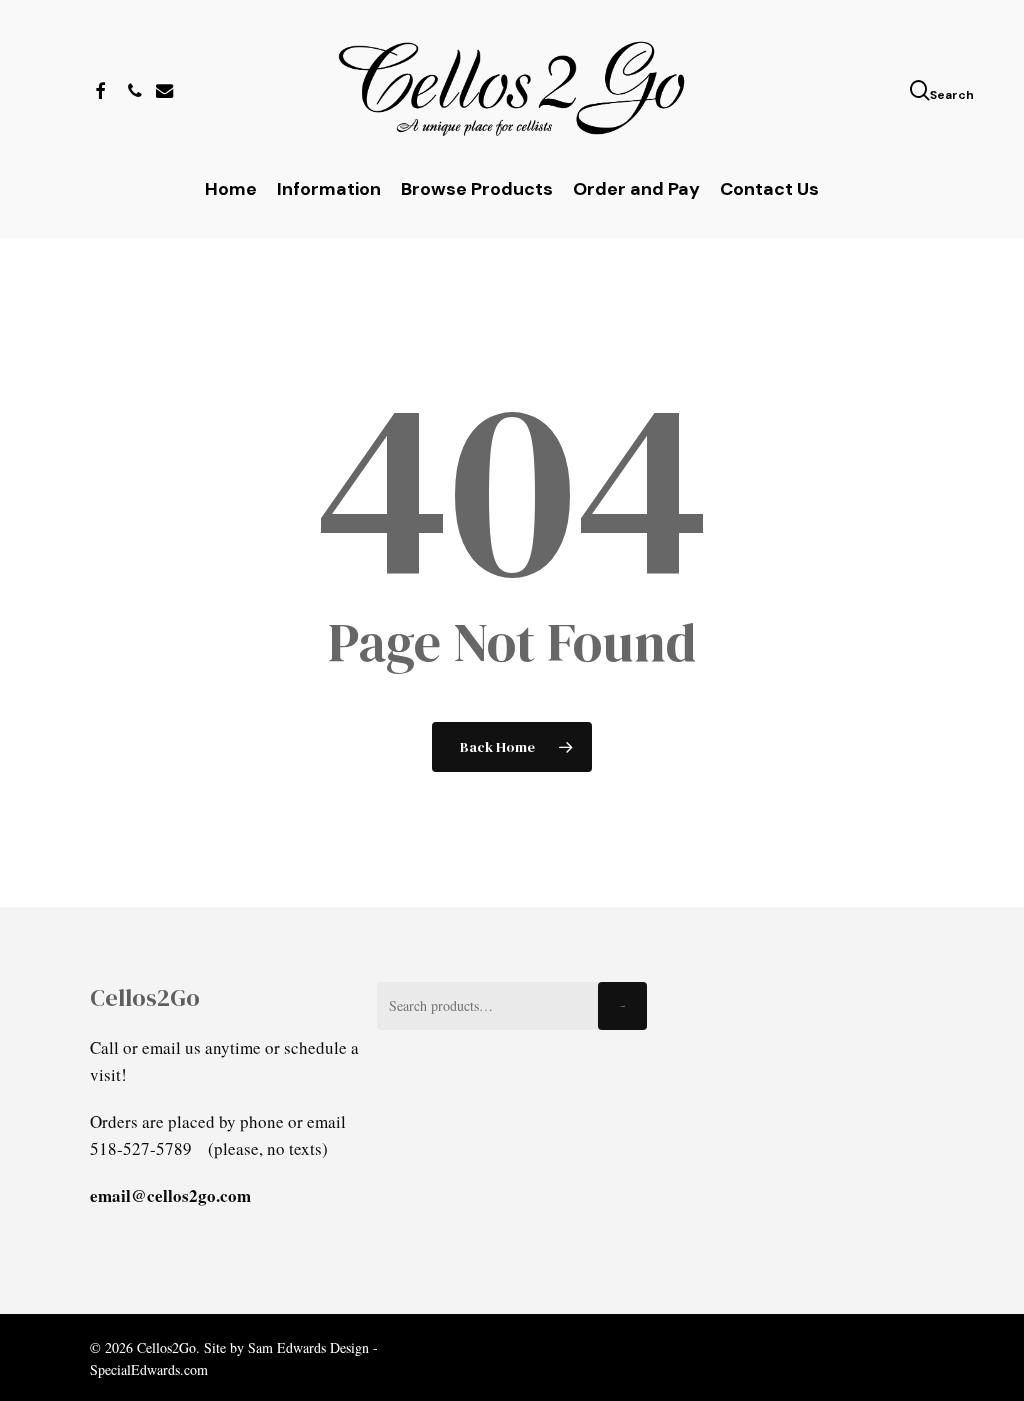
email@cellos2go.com (170, 1195)
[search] (922, 90)
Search (622, 1006)
